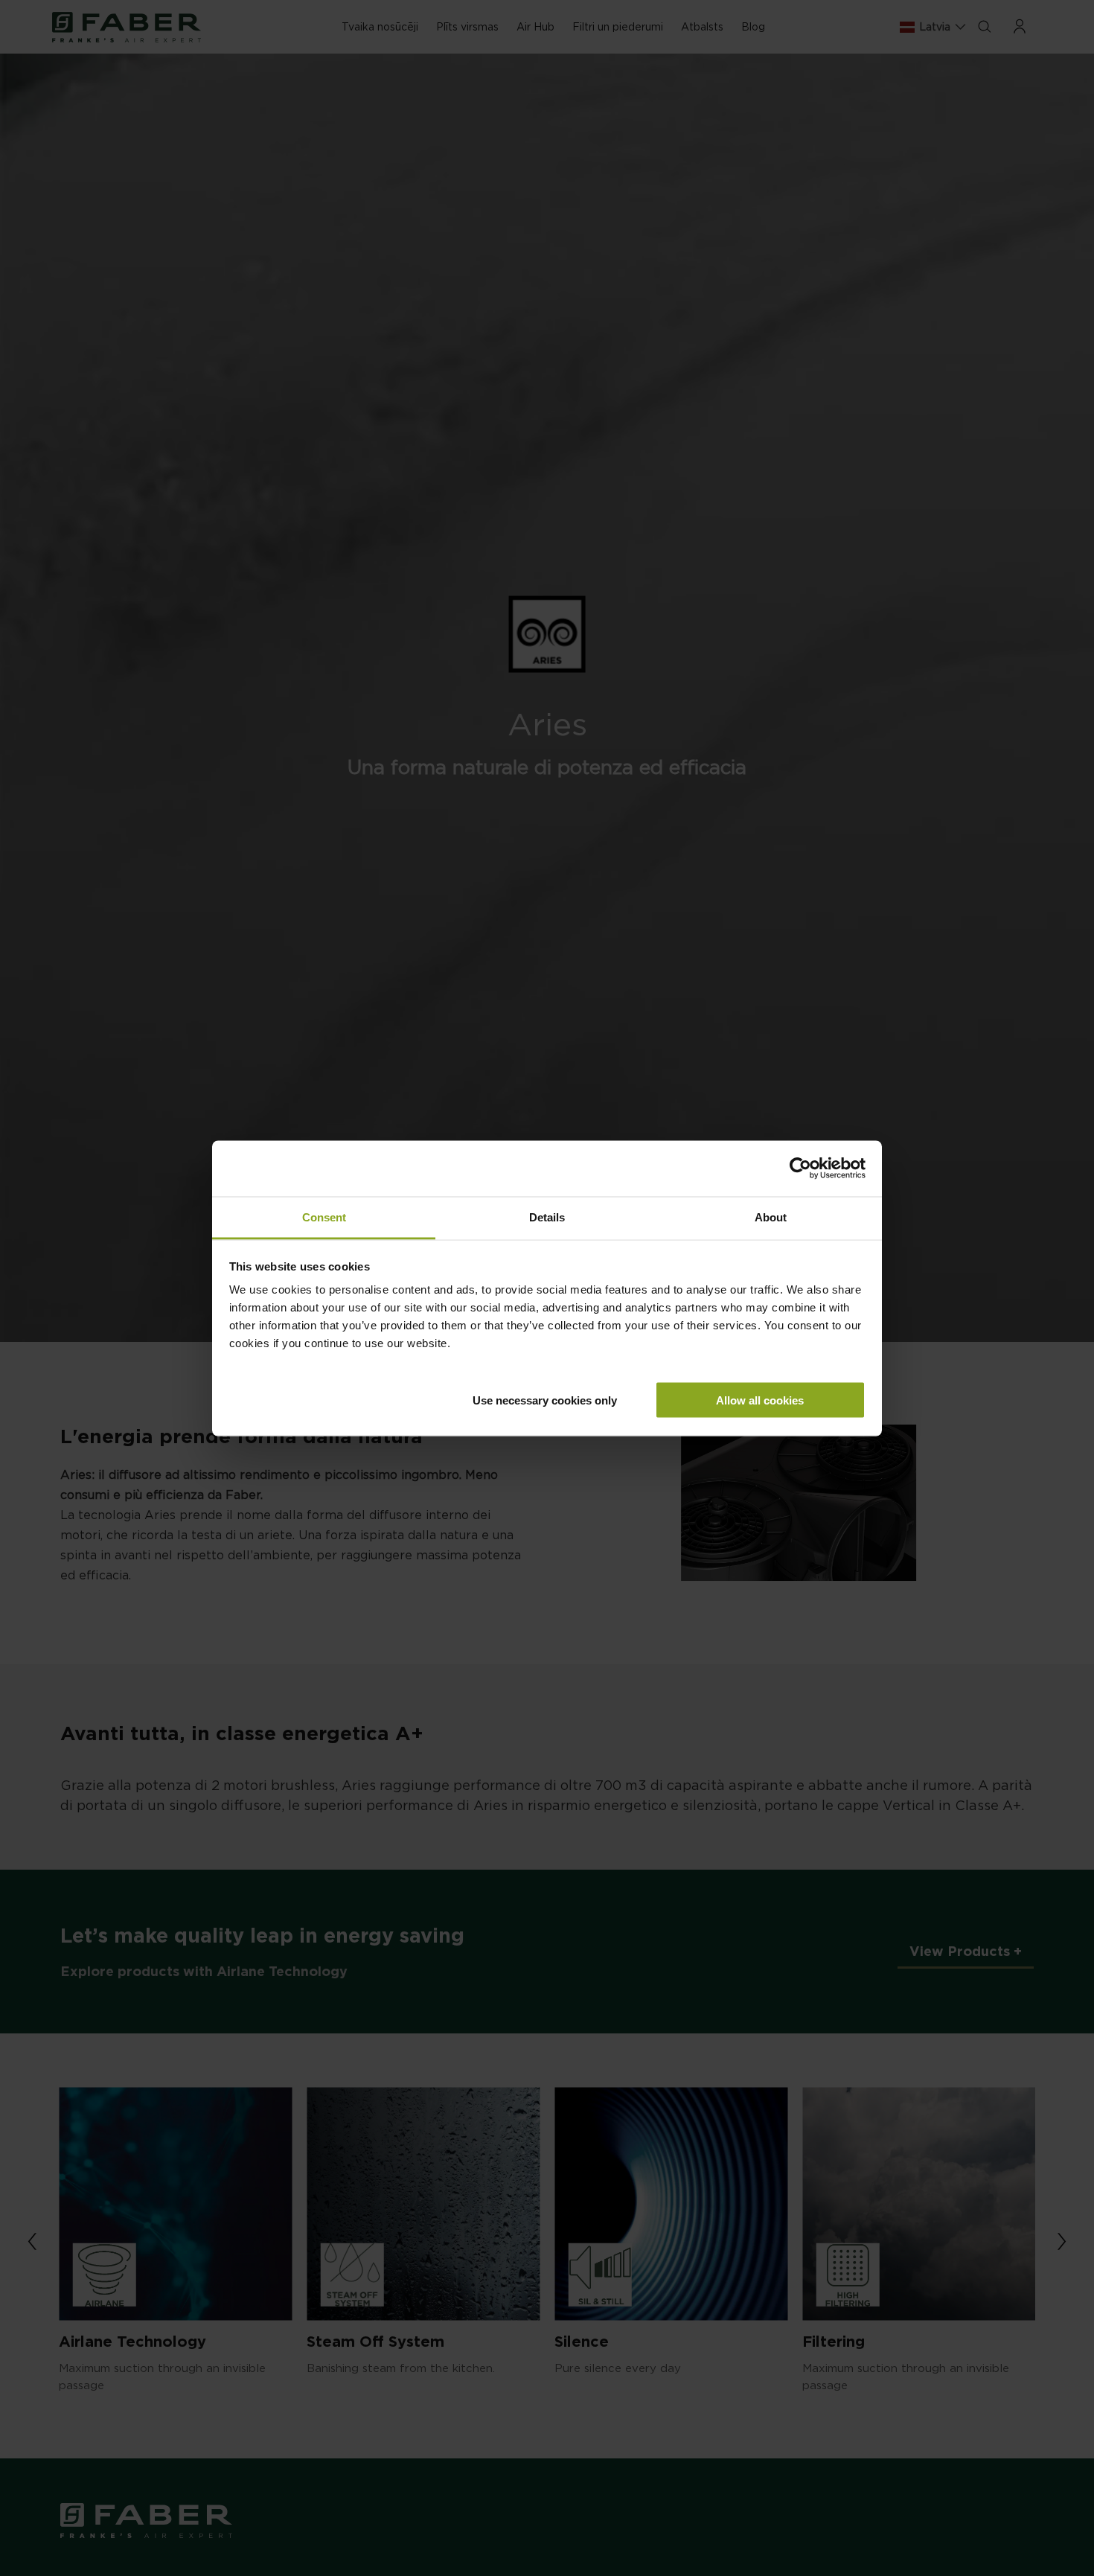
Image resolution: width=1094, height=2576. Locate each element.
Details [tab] (547, 1217)
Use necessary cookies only (545, 1400)
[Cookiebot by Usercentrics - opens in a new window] (800, 1169)
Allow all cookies (760, 1400)
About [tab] (771, 1217)
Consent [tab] (324, 1217)
